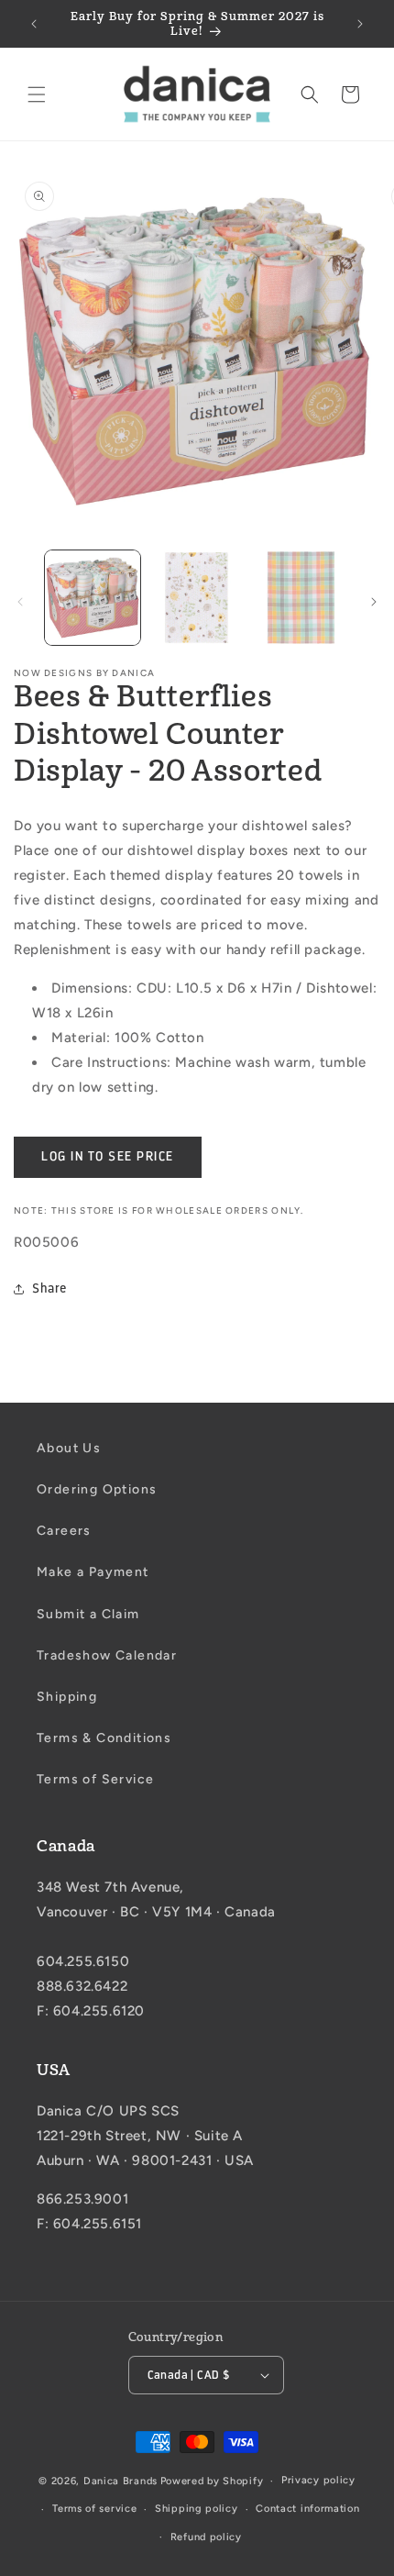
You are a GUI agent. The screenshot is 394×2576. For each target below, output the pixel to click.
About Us (69, 1448)
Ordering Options (97, 1489)
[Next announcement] (360, 24)
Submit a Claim (88, 1614)
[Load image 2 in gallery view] (197, 598)
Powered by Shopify (212, 2481)
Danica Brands (120, 2481)
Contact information (307, 2509)
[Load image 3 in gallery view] (301, 598)
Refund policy (206, 2537)
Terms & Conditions (104, 1738)
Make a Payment (93, 1572)
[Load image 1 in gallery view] (93, 598)
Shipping (67, 1697)
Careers (64, 1531)
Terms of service (94, 2509)
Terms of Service (95, 1779)
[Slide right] (374, 602)
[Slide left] (20, 602)
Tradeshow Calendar (107, 1655)
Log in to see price (108, 1156)
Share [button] (49, 1288)
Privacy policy (318, 2480)
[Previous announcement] (34, 24)
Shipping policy (197, 2509)
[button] (37, 94)
